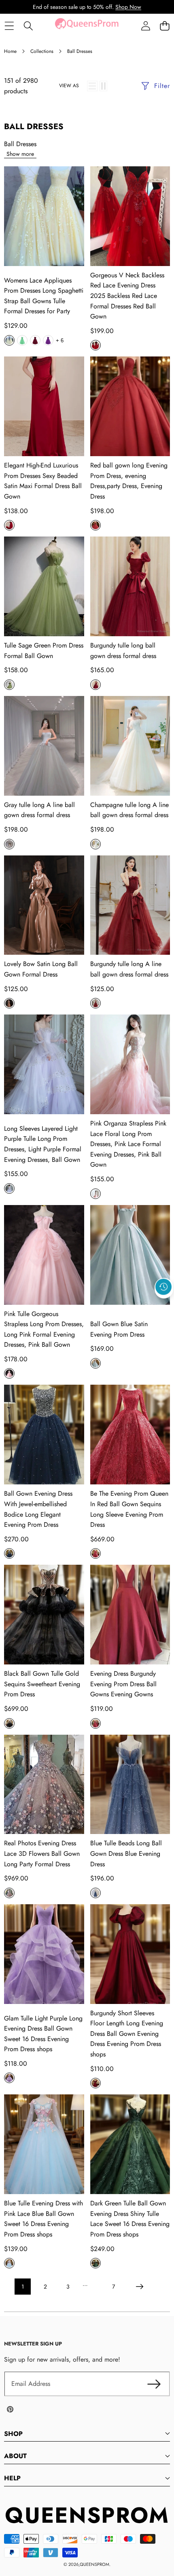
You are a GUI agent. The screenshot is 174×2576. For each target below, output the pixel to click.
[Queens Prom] (87, 26)
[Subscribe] (154, 2384)
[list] (92, 86)
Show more (20, 154)
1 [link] (23, 2287)
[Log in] (145, 26)
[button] (164, 26)
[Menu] (9, 26)
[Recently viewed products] (163, 1287)
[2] (103, 86)
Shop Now (128, 7)
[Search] (28, 26)
